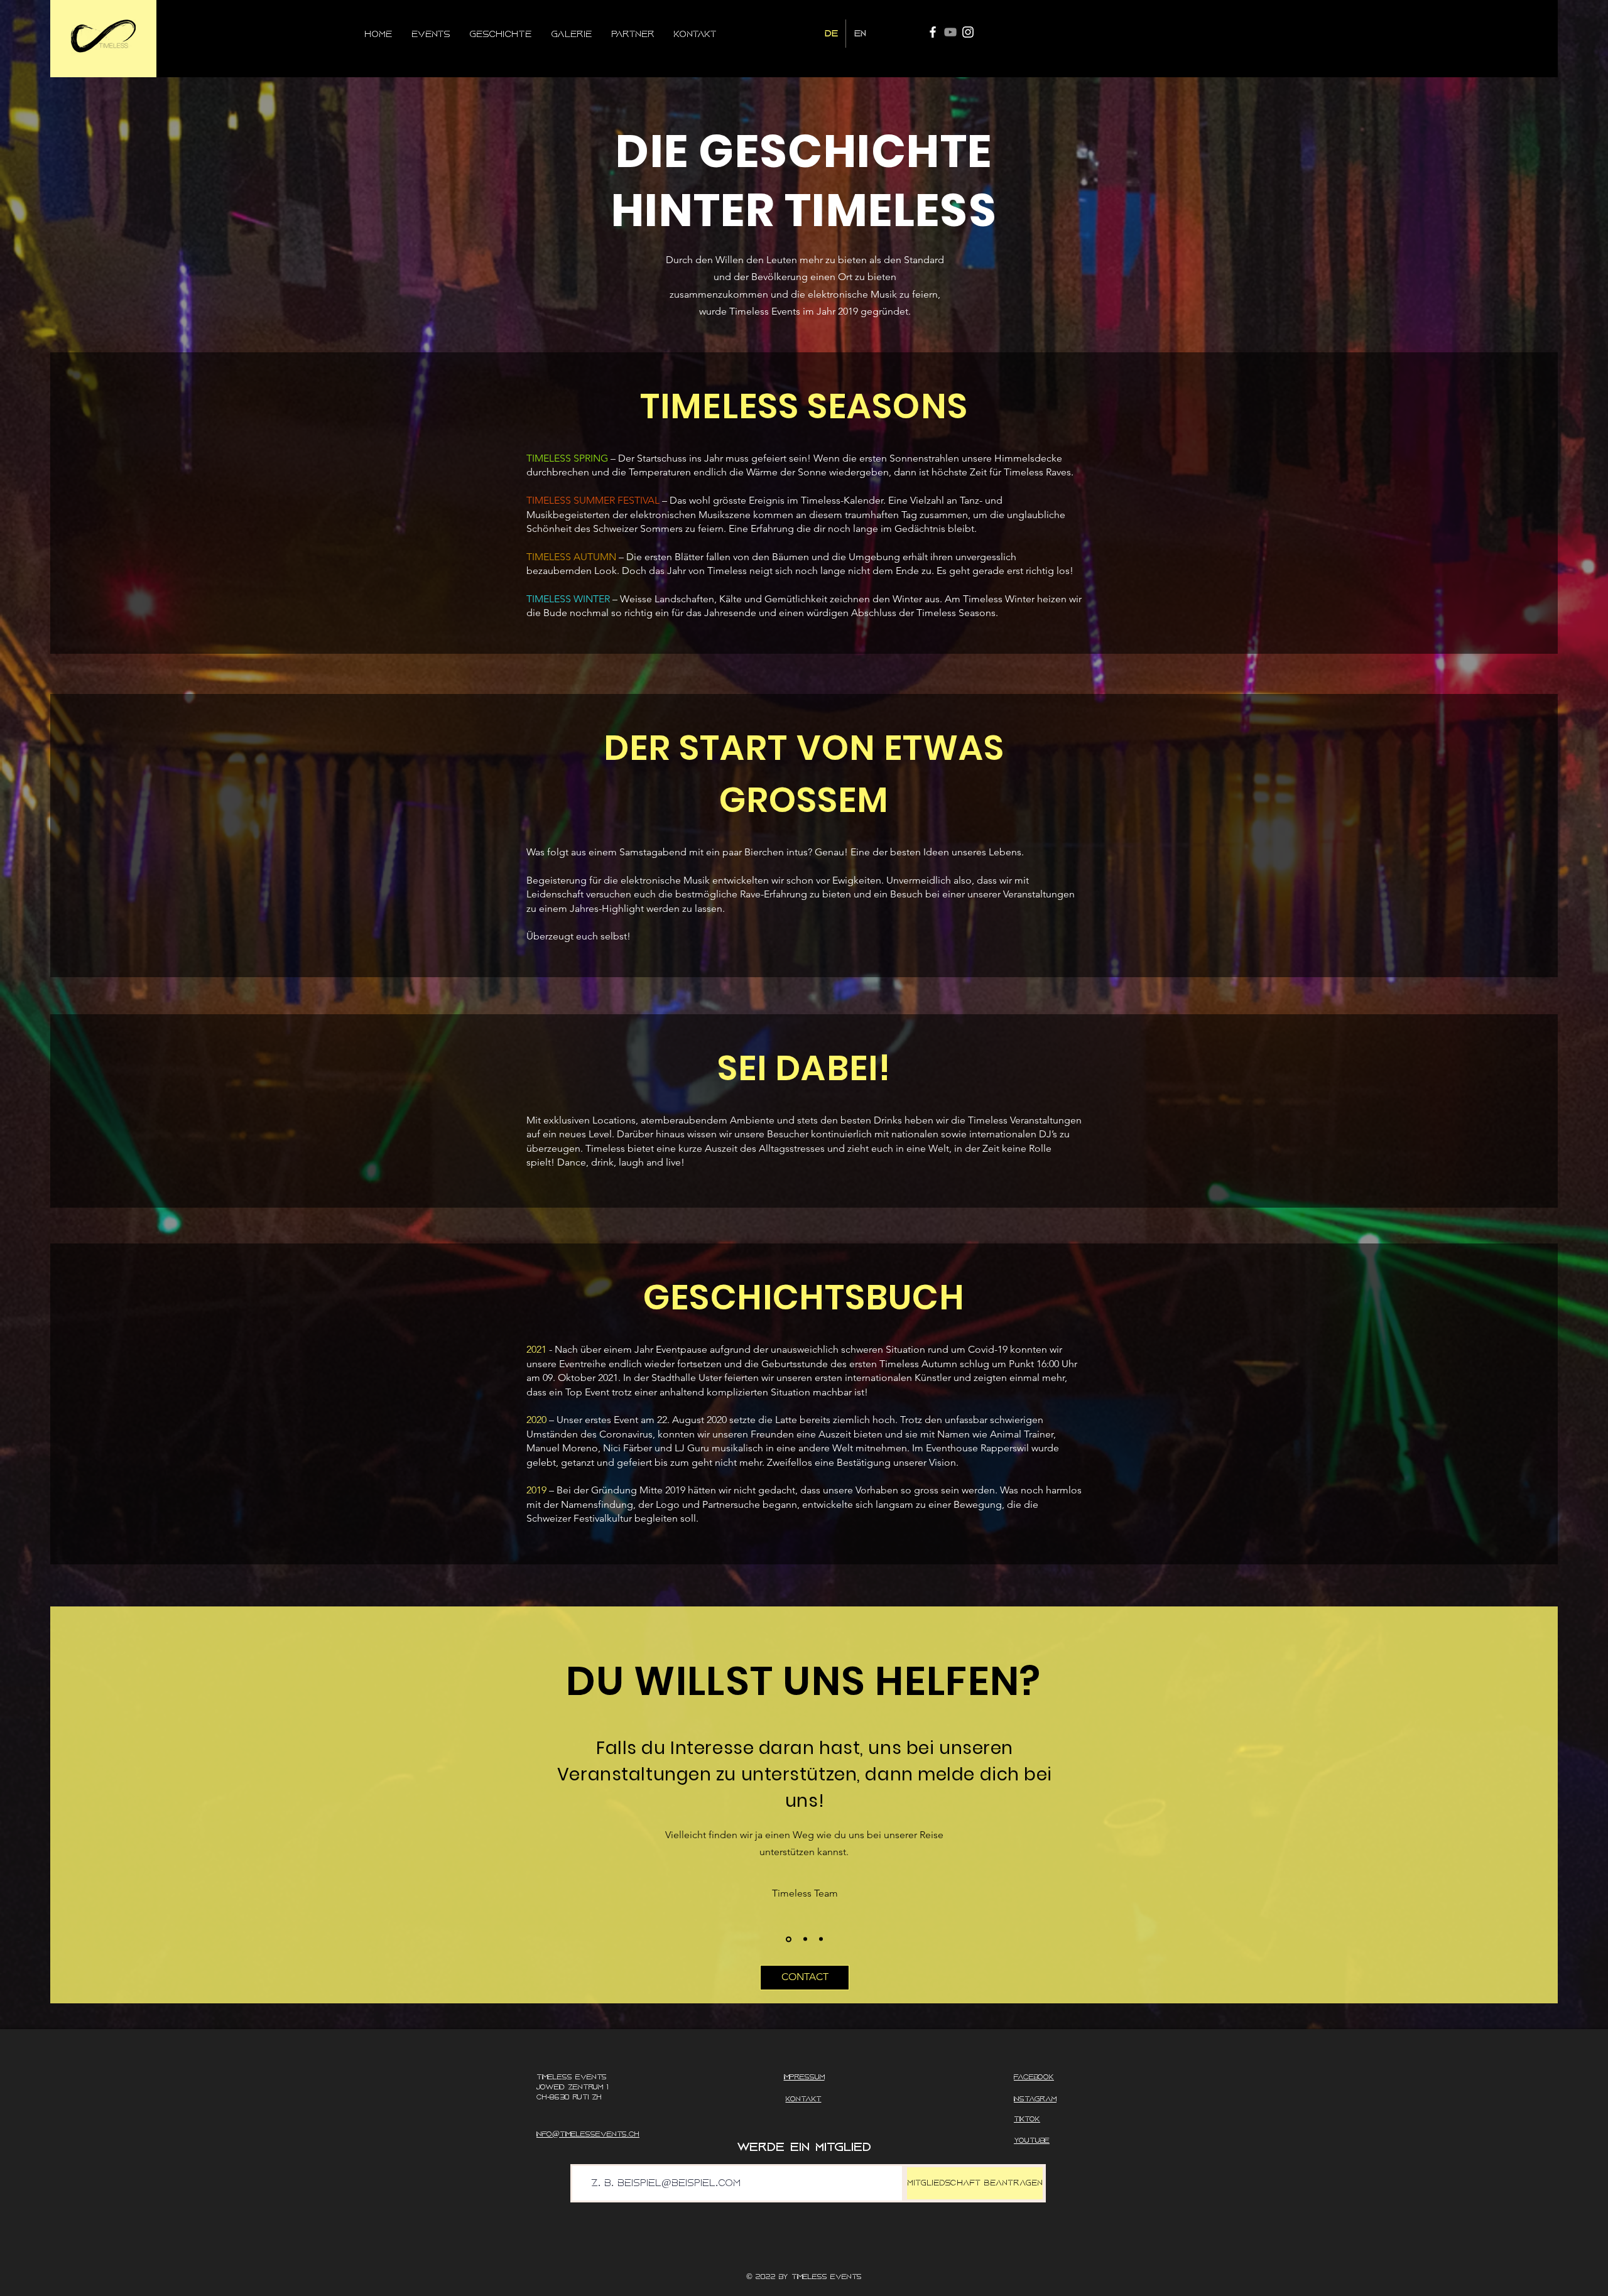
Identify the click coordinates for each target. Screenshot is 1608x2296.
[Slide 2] (803, 1939)
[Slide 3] (820, 1939)
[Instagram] (968, 32)
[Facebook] (933, 32)
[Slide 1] (788, 1939)
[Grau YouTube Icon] (950, 32)
